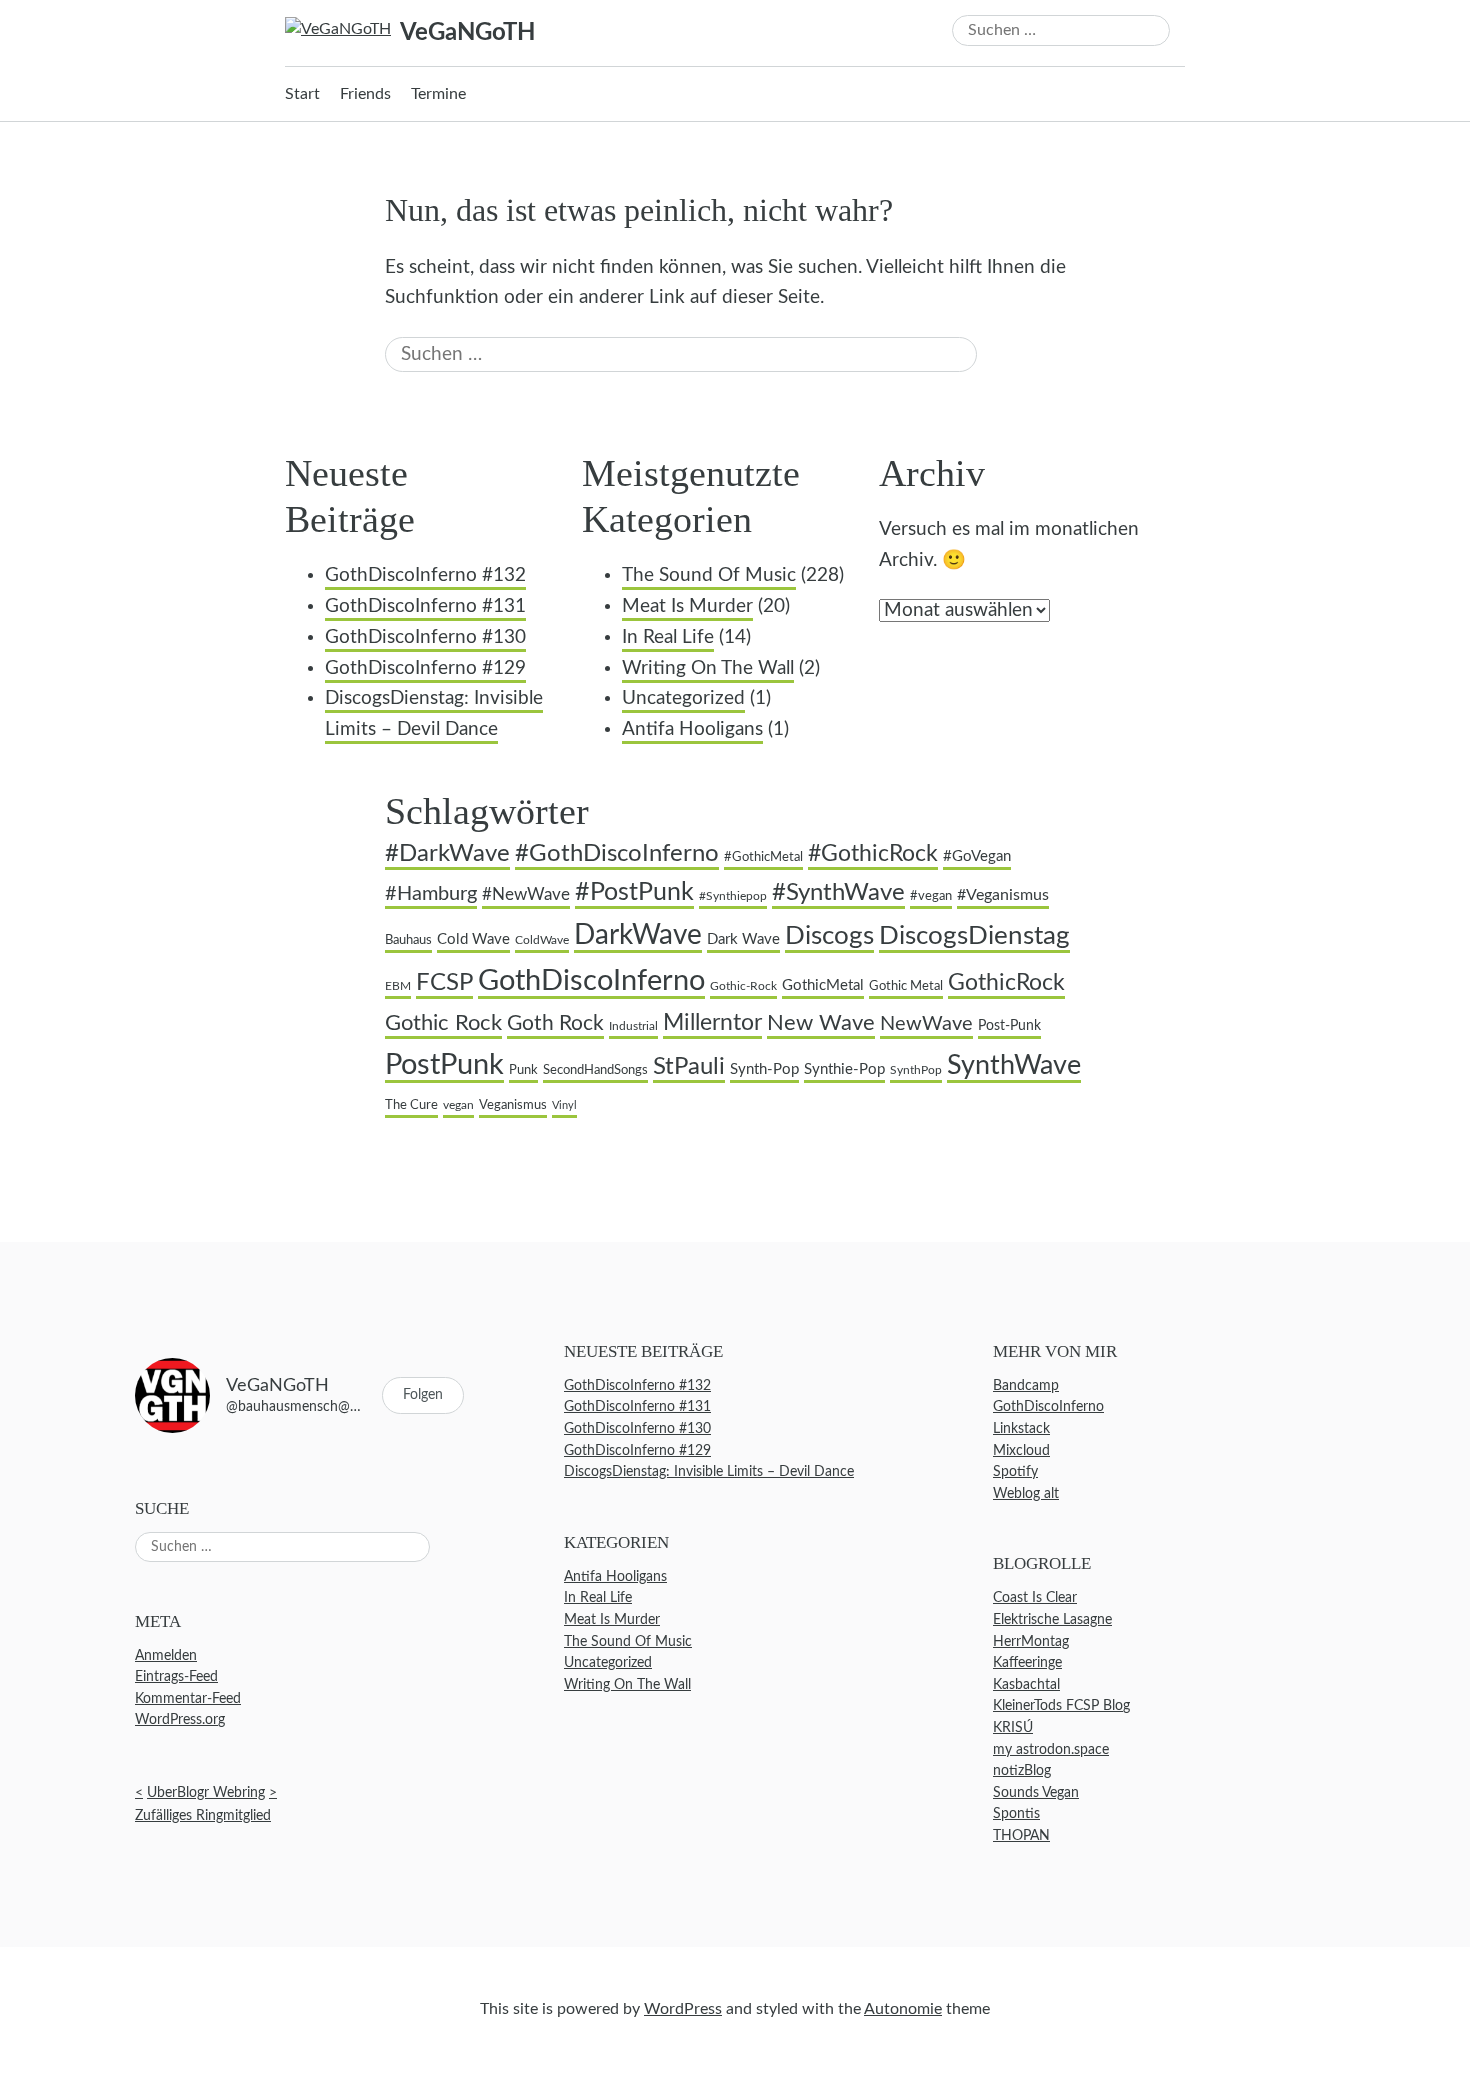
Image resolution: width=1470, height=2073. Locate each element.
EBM (398, 986)
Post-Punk (1009, 1026)
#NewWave (526, 894)
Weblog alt (1026, 1493)
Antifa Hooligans (692, 729)
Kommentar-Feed (188, 1698)
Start (302, 94)
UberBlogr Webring (206, 1792)
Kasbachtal (1026, 1684)
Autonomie (903, 2009)
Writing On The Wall (708, 668)
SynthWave (1014, 1066)
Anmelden (166, 1655)
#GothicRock (873, 854)
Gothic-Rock (743, 986)
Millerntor (712, 1023)
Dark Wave (743, 939)
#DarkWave (447, 853)
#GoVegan (977, 856)
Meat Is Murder (687, 606)
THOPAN (1021, 1835)
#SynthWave (838, 893)
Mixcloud (1021, 1450)
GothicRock (1006, 983)
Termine (438, 94)
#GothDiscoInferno (617, 854)
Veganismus (513, 1105)
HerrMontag (1031, 1641)
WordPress (683, 2009)
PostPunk (444, 1065)
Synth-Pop (764, 1069)
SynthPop (916, 1070)
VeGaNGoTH (467, 33)
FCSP (444, 983)
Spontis (1016, 1814)
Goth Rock (555, 1023)
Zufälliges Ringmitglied (203, 1816)
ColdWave (542, 940)
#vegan (931, 896)
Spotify (1015, 1472)
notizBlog (1022, 1771)
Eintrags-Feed (176, 1677)
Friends (365, 94)
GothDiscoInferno (591, 981)
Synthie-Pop (844, 1069)
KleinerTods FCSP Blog (1061, 1706)
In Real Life (668, 637)
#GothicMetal (763, 857)
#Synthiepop (733, 896)
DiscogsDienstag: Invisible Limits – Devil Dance (709, 1472)
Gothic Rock (443, 1023)
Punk (523, 1070)
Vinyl (564, 1105)
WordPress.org (180, 1720)
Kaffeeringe (1027, 1663)
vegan (458, 1105)
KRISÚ (1013, 1727)
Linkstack (1021, 1428)
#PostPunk (634, 892)
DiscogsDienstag (974, 936)
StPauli (689, 1067)
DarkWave (638, 935)
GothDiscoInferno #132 (425, 575)
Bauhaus (408, 940)
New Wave (821, 1023)
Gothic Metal (906, 986)
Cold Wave (473, 939)
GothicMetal (823, 985)
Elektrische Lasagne (1052, 1619)
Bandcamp (1026, 1385)
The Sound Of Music (709, 575)
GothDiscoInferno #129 (425, 668)
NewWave (926, 1024)
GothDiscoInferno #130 (425, 637)
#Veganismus (1003, 895)
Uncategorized (683, 698)
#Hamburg (431, 894)
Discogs (829, 936)
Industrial (633, 1026)
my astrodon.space (1051, 1749)
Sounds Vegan (1036, 1792)
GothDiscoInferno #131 (425, 606)
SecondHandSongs (595, 1070)
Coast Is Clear (1035, 1598)
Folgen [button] (423, 1395)
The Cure (411, 1105)
